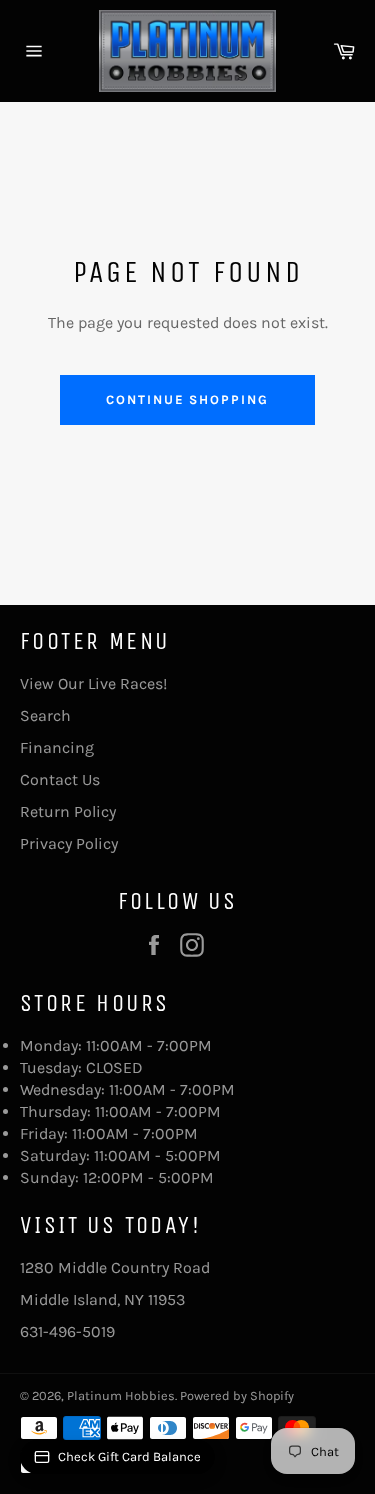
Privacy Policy (69, 843)
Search (45, 715)
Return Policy (68, 811)
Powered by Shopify (237, 1395)
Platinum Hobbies (121, 1395)
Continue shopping (187, 399)
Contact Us (60, 779)
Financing (57, 747)
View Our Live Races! (93, 683)
